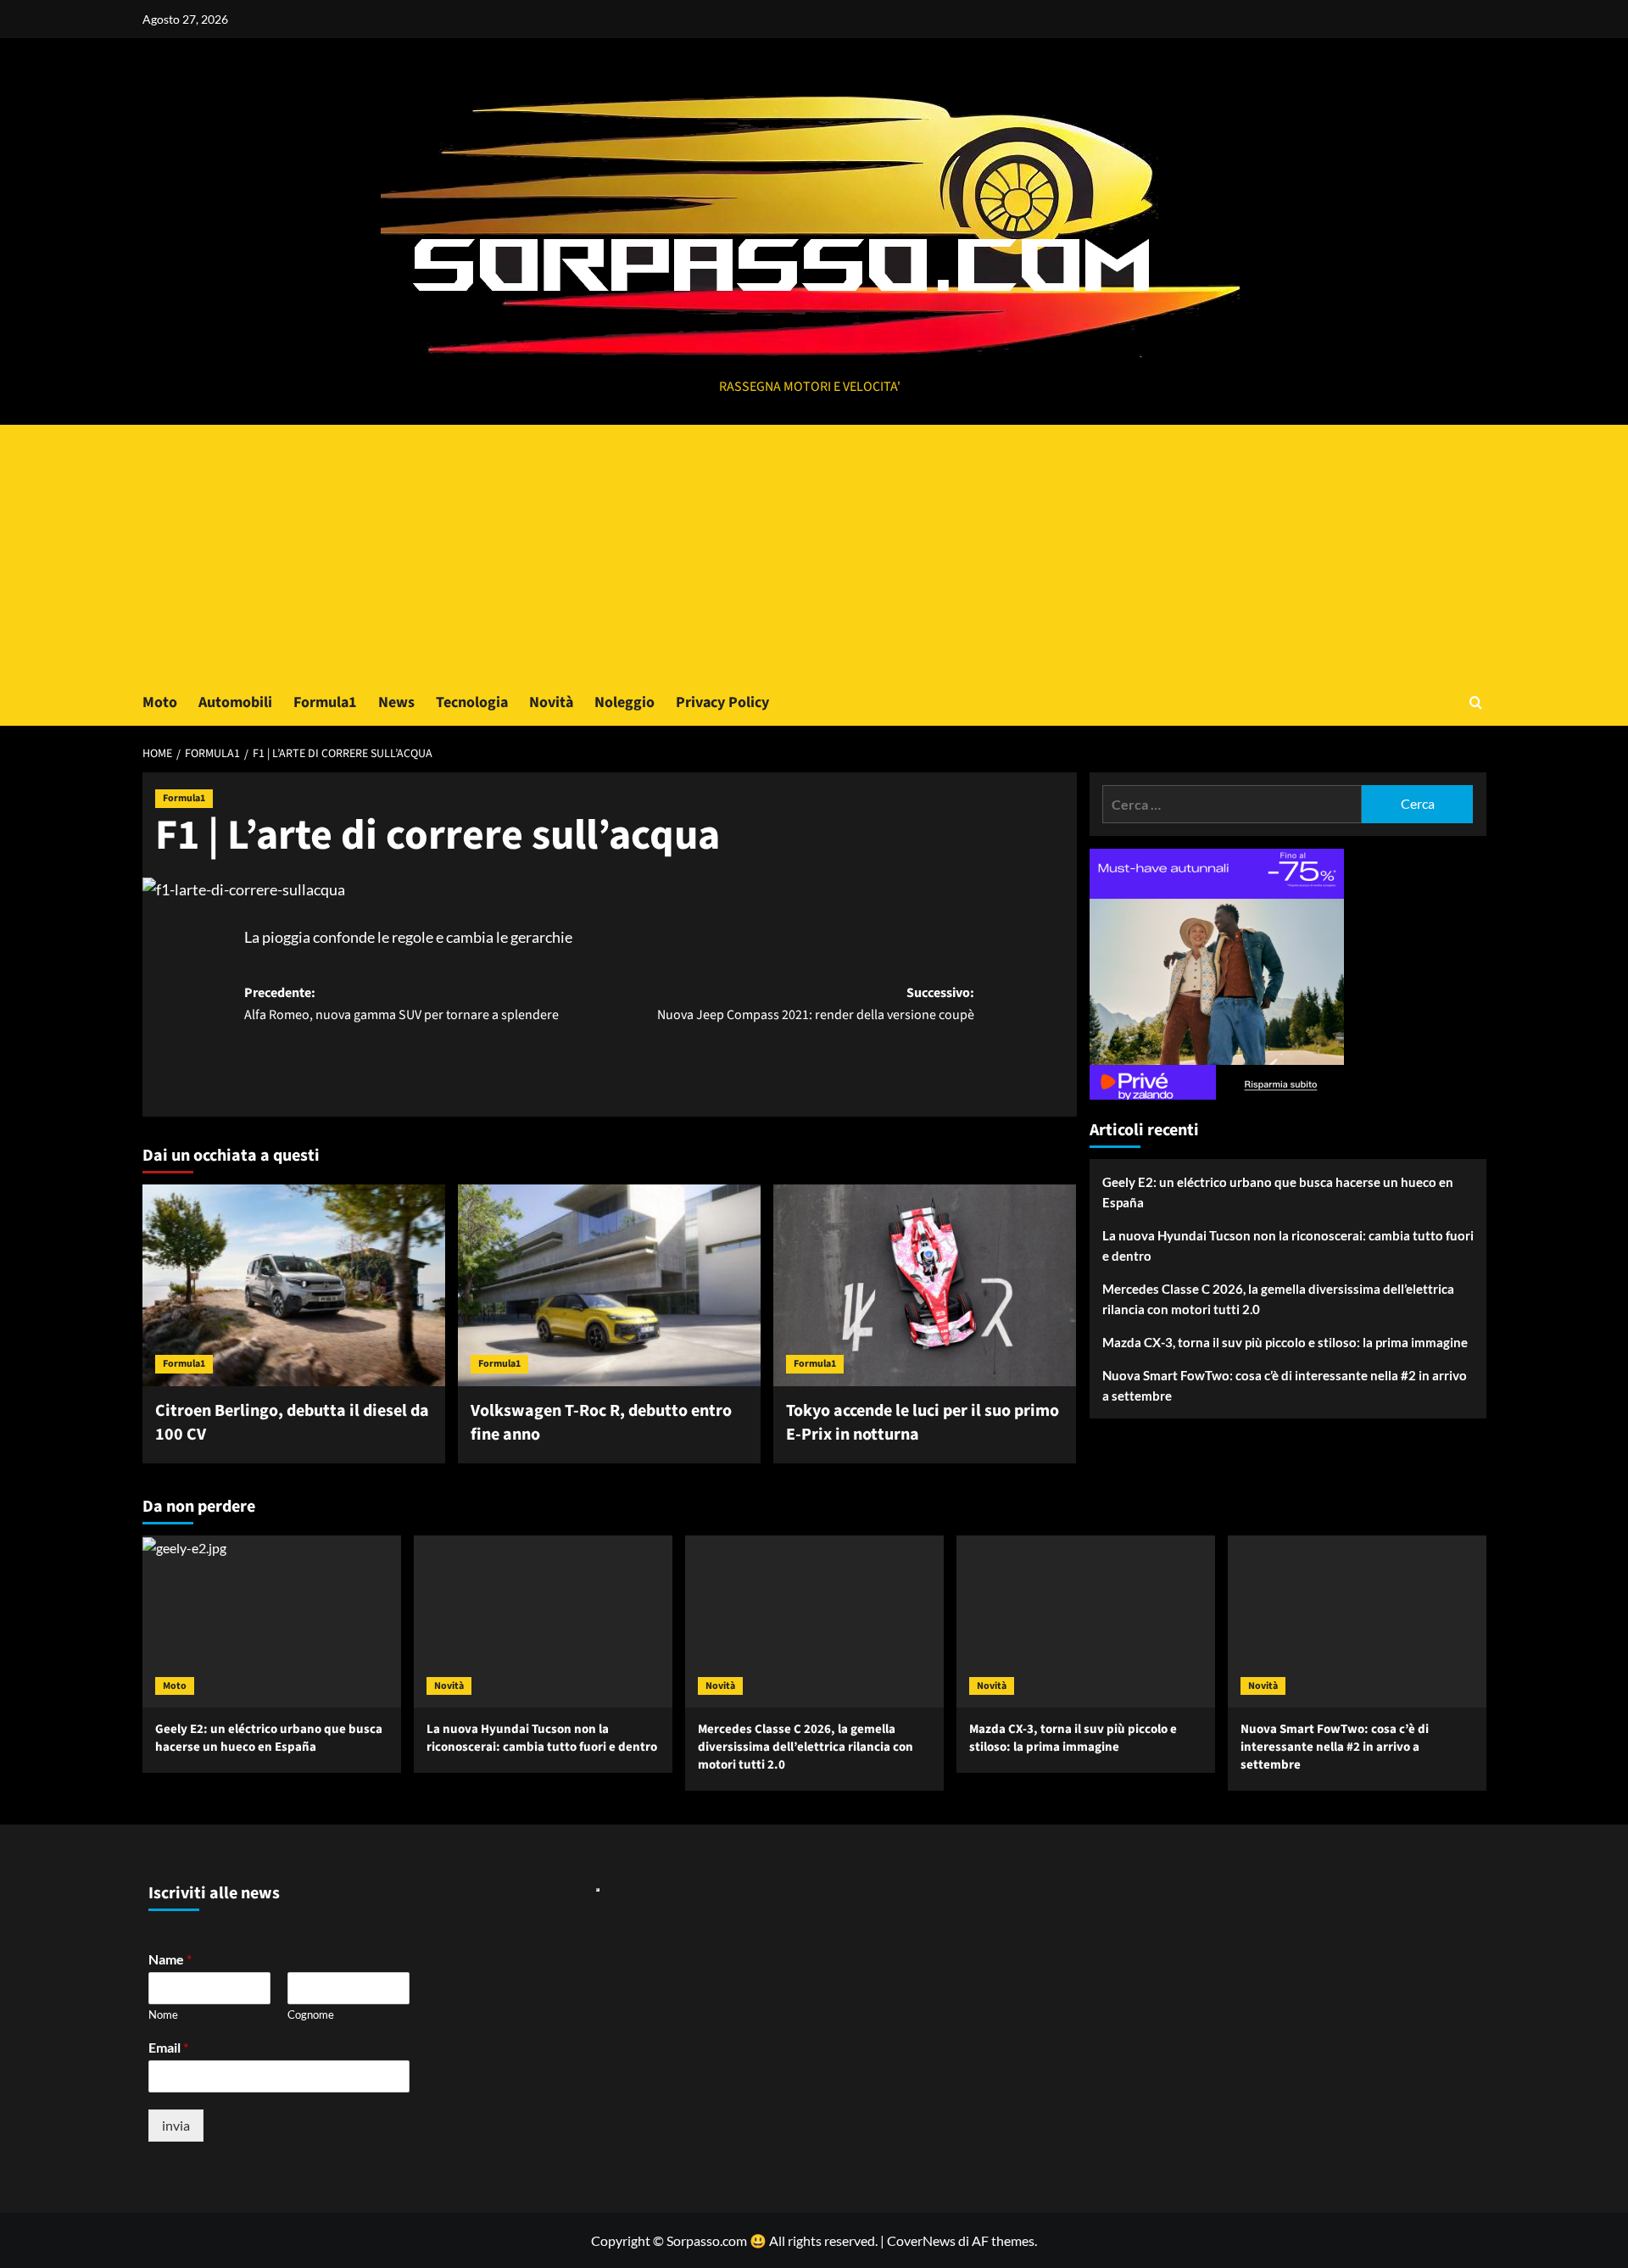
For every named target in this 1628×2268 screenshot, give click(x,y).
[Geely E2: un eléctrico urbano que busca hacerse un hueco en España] (272, 1622)
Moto (160, 702)
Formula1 (325, 702)
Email (168, 2047)
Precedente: (401, 1004)
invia (176, 2125)
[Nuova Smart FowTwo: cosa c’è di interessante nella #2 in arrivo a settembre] (1357, 1622)
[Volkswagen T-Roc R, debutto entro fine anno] (609, 1285)
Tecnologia (472, 702)
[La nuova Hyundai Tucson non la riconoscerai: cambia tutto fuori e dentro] (543, 1622)
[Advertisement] (814, 552)
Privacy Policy (722, 702)
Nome (163, 2014)
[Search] (1476, 702)
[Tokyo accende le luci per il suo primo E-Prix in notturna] (925, 1285)
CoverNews (921, 2240)
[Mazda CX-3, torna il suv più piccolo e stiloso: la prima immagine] (1086, 1622)
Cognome (311, 2014)
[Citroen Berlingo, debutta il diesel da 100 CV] (294, 1285)
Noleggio (624, 702)
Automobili (235, 702)
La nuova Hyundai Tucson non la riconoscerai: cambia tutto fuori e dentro (1288, 1245)
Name (170, 1959)
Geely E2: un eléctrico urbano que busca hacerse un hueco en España (1278, 1192)
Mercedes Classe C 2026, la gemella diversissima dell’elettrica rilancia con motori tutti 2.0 (1278, 1299)
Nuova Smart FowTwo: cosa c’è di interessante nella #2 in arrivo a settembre (1285, 1385)
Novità (551, 702)
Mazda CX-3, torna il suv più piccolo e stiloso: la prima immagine (1285, 1342)
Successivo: (816, 1004)
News (396, 702)
